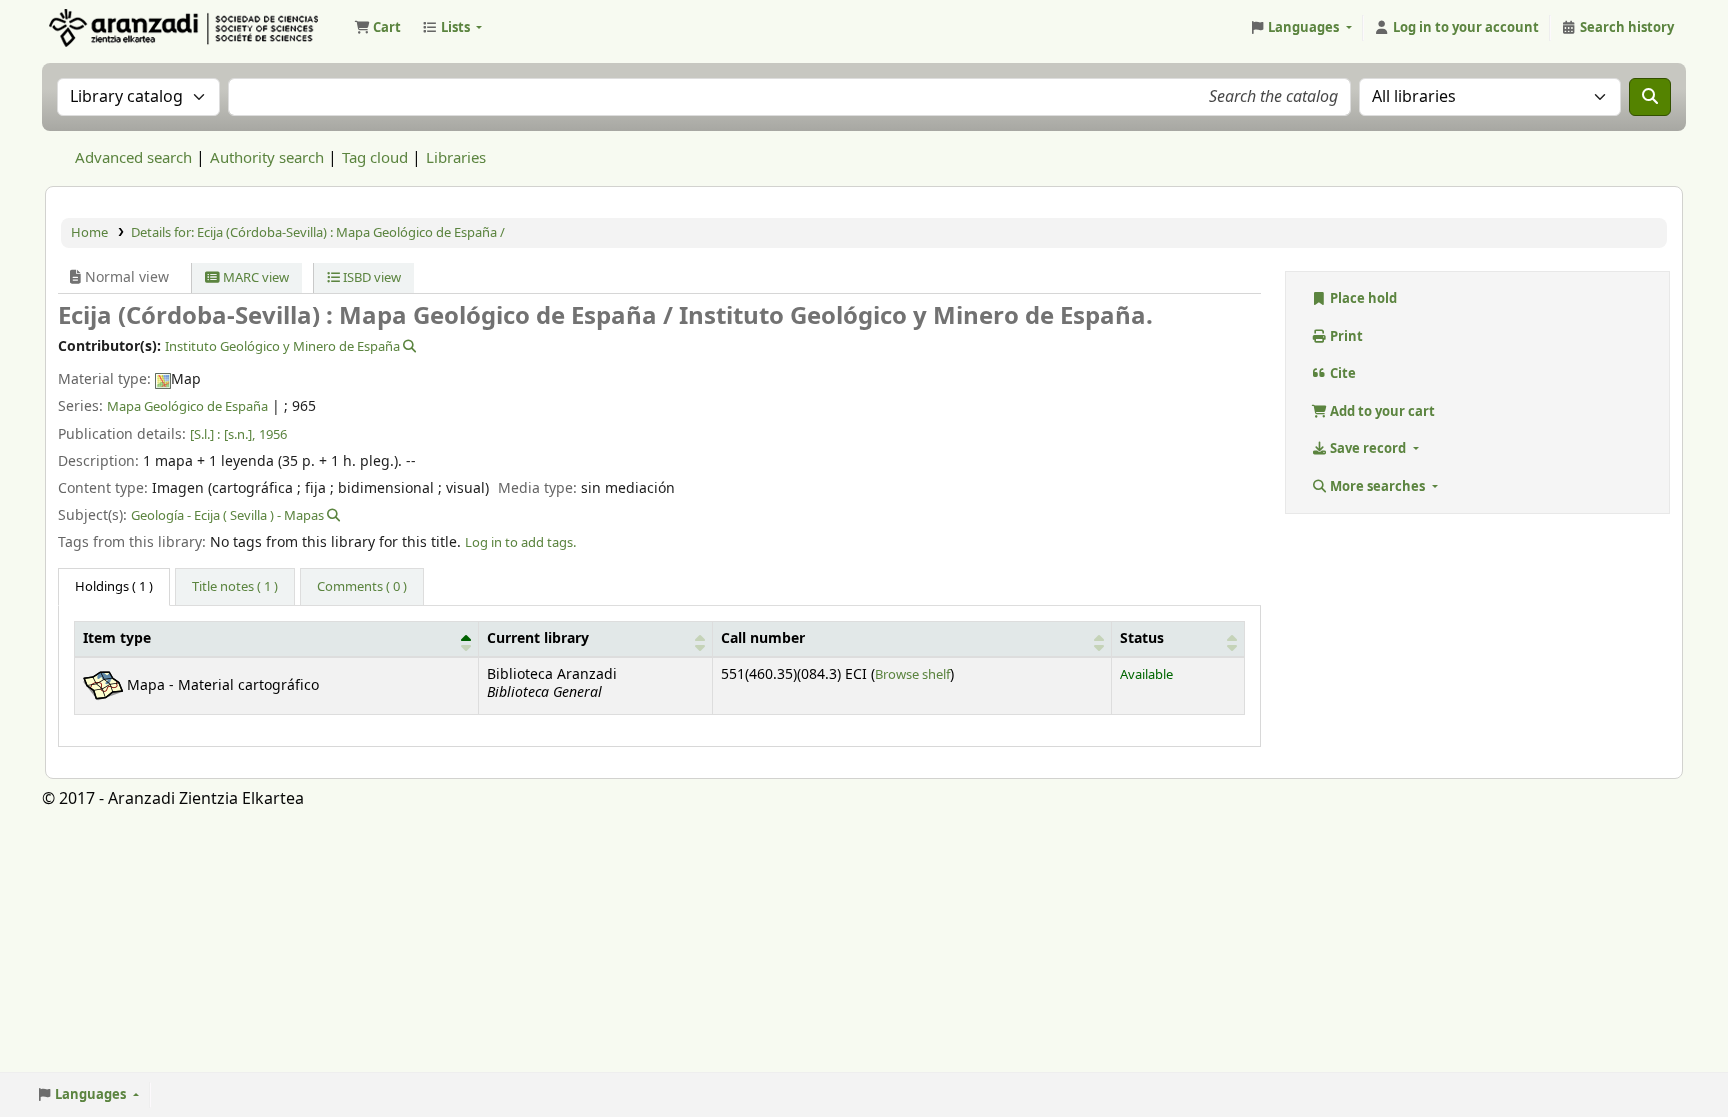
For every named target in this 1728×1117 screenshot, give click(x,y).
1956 (273, 434)
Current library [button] (538, 639)
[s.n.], (239, 434)
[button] (377, 28)
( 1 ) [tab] (114, 586)
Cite (1341, 373)
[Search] (1650, 97)
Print (1345, 336)
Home (89, 232)
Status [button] (1142, 639)
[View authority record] (408, 346)
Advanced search (133, 158)
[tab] (235, 587)
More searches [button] (1377, 486)
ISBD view (370, 277)
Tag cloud (375, 158)
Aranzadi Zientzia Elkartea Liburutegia (96, 28)
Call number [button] (763, 639)
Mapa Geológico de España (187, 406)
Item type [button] (117, 639)
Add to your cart (1381, 411)
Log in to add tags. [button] (520, 542)
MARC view (254, 277)
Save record (1368, 448)
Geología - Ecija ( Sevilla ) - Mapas (227, 515)
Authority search (267, 158)
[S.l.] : (205, 434)
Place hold (1362, 298)
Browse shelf (912, 674)
